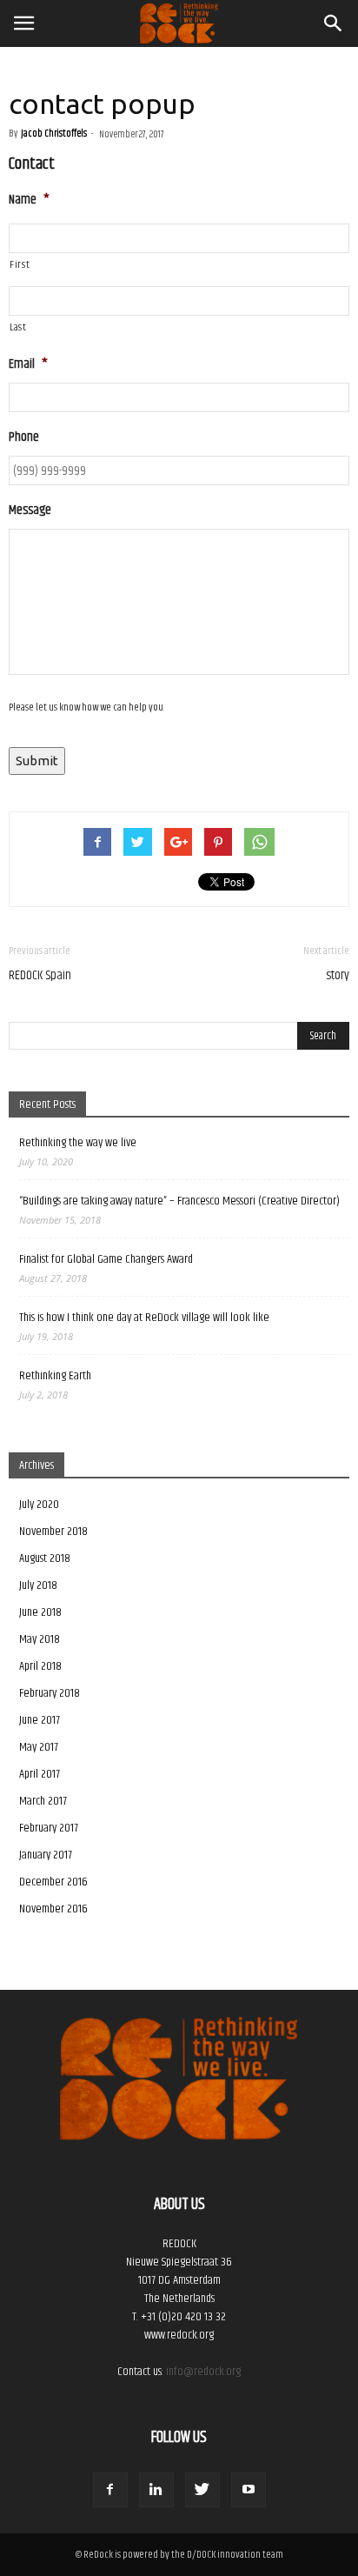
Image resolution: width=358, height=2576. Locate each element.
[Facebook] (110, 2490)
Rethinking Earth (55, 1376)
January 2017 (46, 1855)
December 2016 (53, 1882)
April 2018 (40, 1666)
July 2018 (38, 1585)
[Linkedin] (156, 2490)
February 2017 (49, 1828)
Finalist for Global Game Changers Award (106, 1260)
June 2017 (40, 1720)
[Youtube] (249, 2490)
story (338, 975)
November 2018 (53, 1532)
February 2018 (50, 1693)
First (20, 265)
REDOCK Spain (40, 975)
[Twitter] (202, 2490)
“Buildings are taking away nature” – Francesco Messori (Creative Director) (179, 1201)
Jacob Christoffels (54, 133)
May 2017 (39, 1747)
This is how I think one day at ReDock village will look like (144, 1318)
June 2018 (40, 1612)
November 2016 (53, 1909)
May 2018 (40, 1639)
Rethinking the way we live (78, 1143)
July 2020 (39, 1505)
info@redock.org (203, 2372)
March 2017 (43, 1801)
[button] (334, 23)
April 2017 (40, 1774)
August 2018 (45, 1558)
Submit (37, 761)
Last (18, 327)
